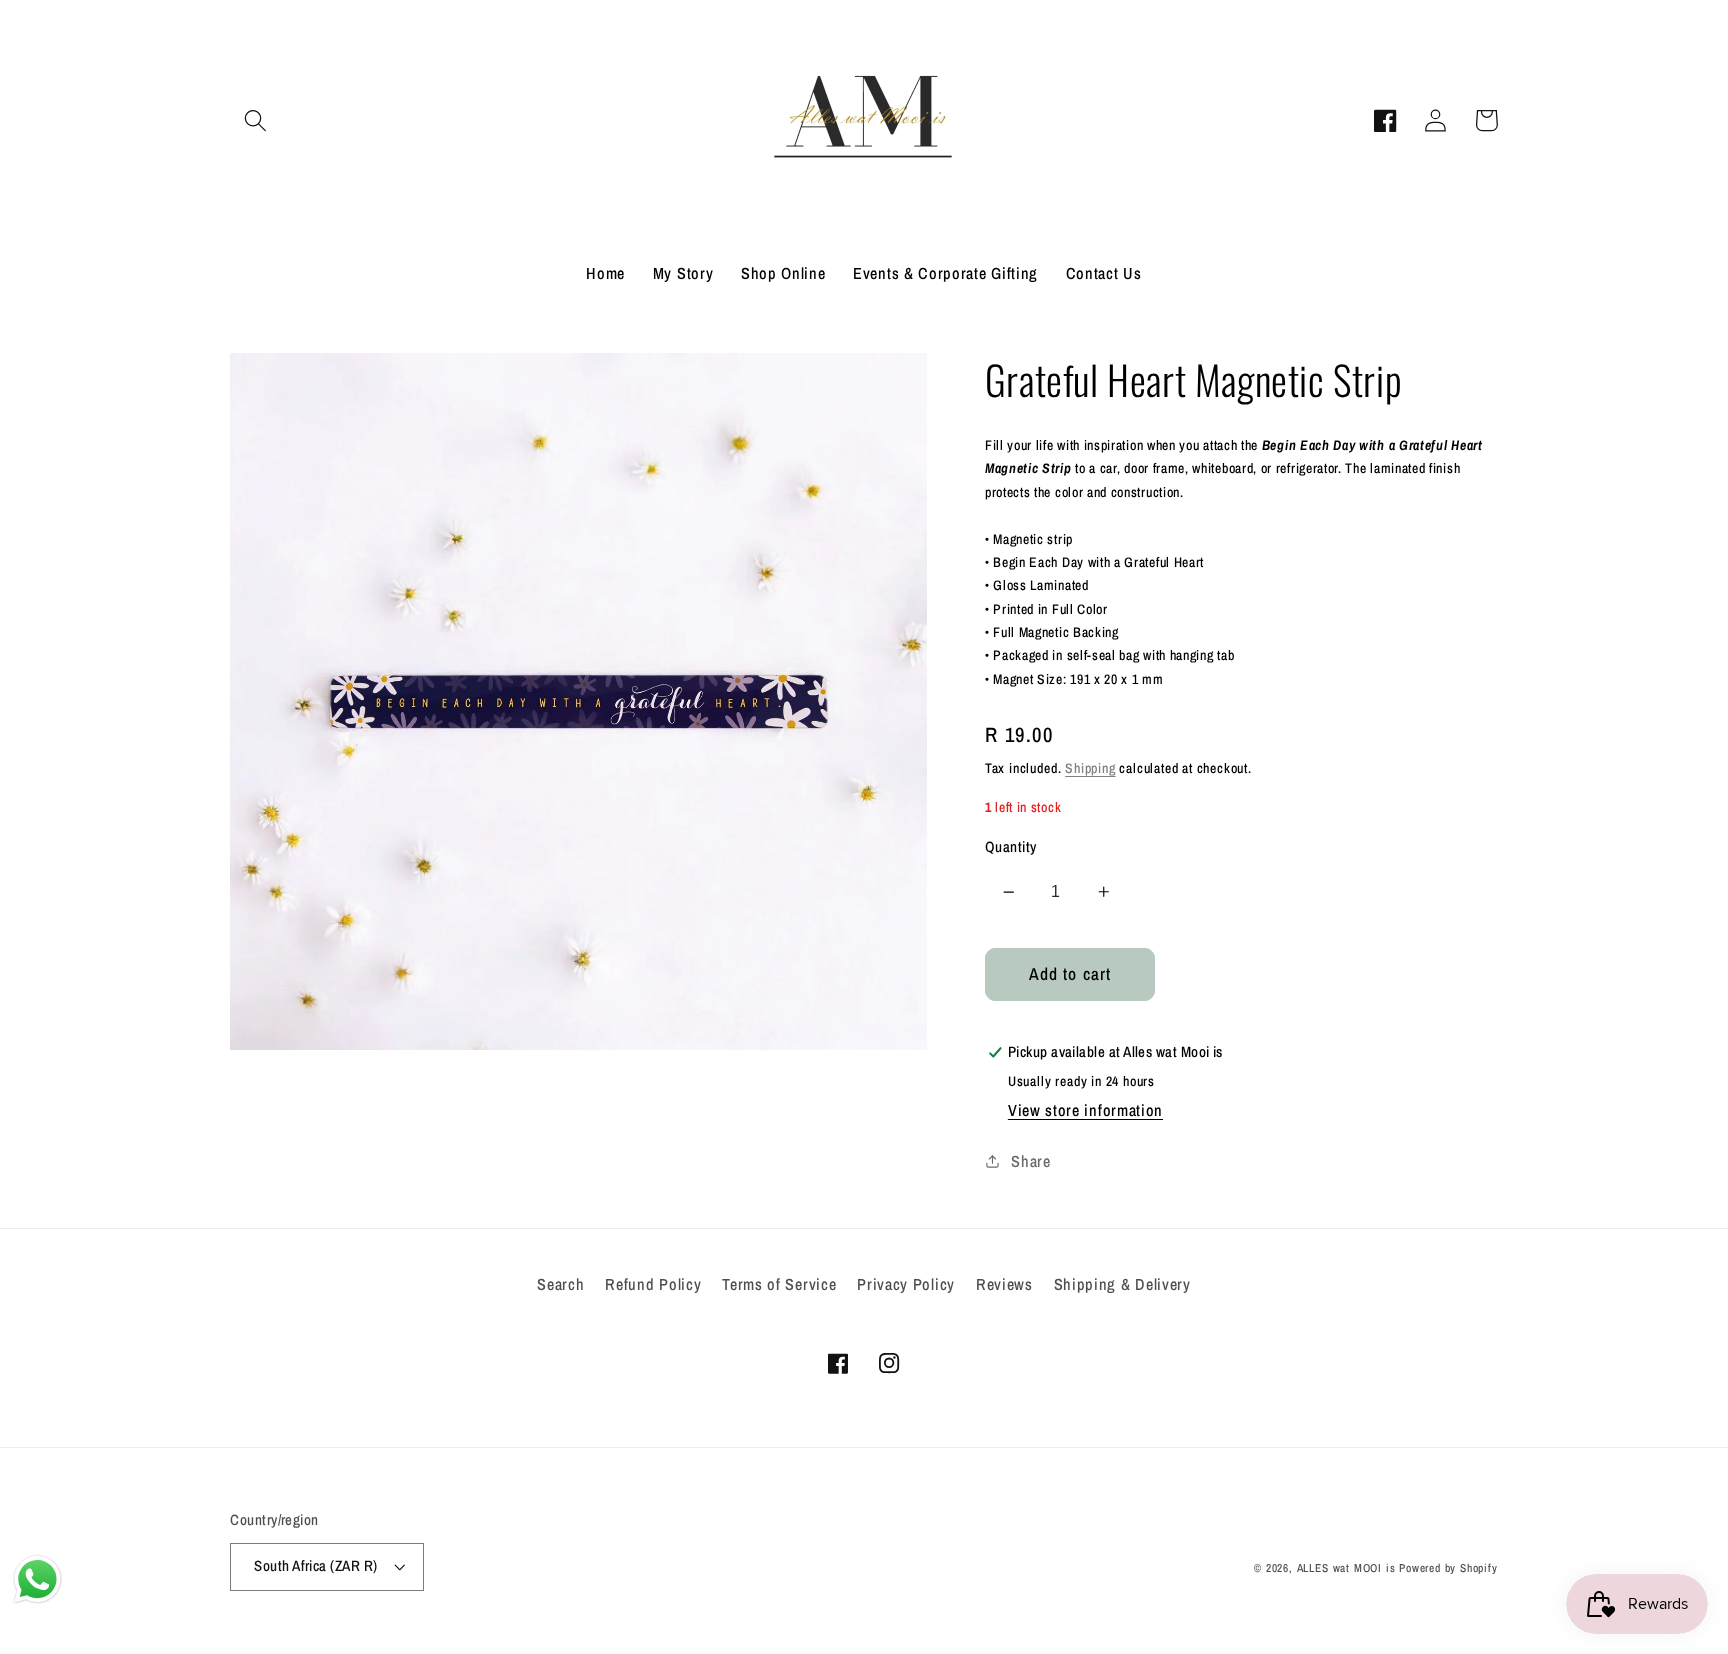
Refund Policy (653, 1284)
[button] (255, 120)
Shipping (1090, 768)
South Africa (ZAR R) (315, 1566)
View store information (1085, 1110)
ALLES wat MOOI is (1346, 1568)
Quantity (1011, 847)
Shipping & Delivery (1122, 1284)
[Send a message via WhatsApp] (37, 1579)
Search (560, 1284)
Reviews (1004, 1284)
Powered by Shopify (1448, 1568)
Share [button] (1030, 1161)
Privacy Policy (906, 1284)
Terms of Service (779, 1284)
